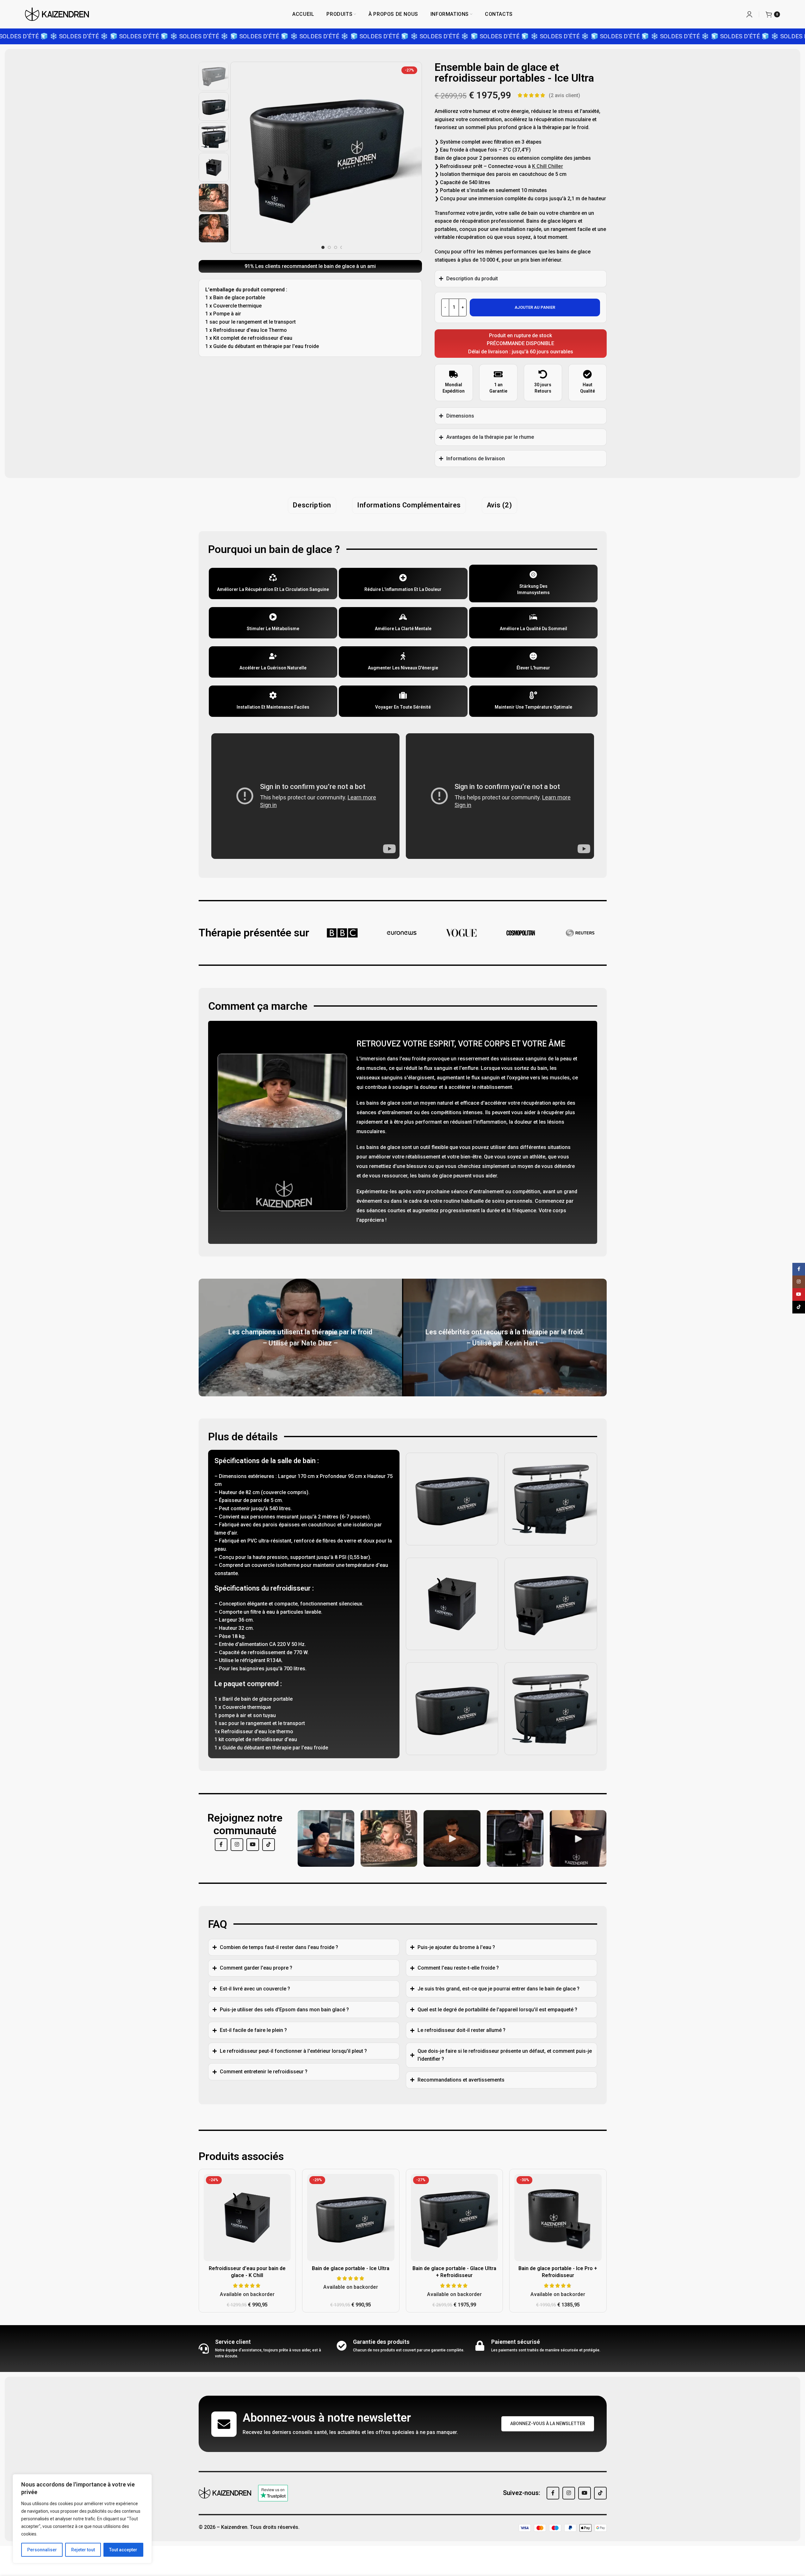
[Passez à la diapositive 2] (329, 247)
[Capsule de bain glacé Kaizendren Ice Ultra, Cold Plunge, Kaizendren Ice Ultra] (351, 2218)
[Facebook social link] (221, 1845)
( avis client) (564, 95)
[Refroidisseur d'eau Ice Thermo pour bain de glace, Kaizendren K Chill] (247, 2218)
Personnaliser (42, 2550)
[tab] (312, 505)
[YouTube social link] (253, 1845)
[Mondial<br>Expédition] (454, 374)
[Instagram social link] (237, 1845)
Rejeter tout (83, 2550)
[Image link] (225, 2493)
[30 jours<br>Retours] (543, 374)
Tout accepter (123, 2550)
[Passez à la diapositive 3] (336, 247)
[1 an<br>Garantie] (498, 374)
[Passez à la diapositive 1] (323, 247)
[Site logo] (57, 14)
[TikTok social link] (269, 1845)
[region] (82, 2519)
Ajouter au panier (535, 307)
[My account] (749, 14)
